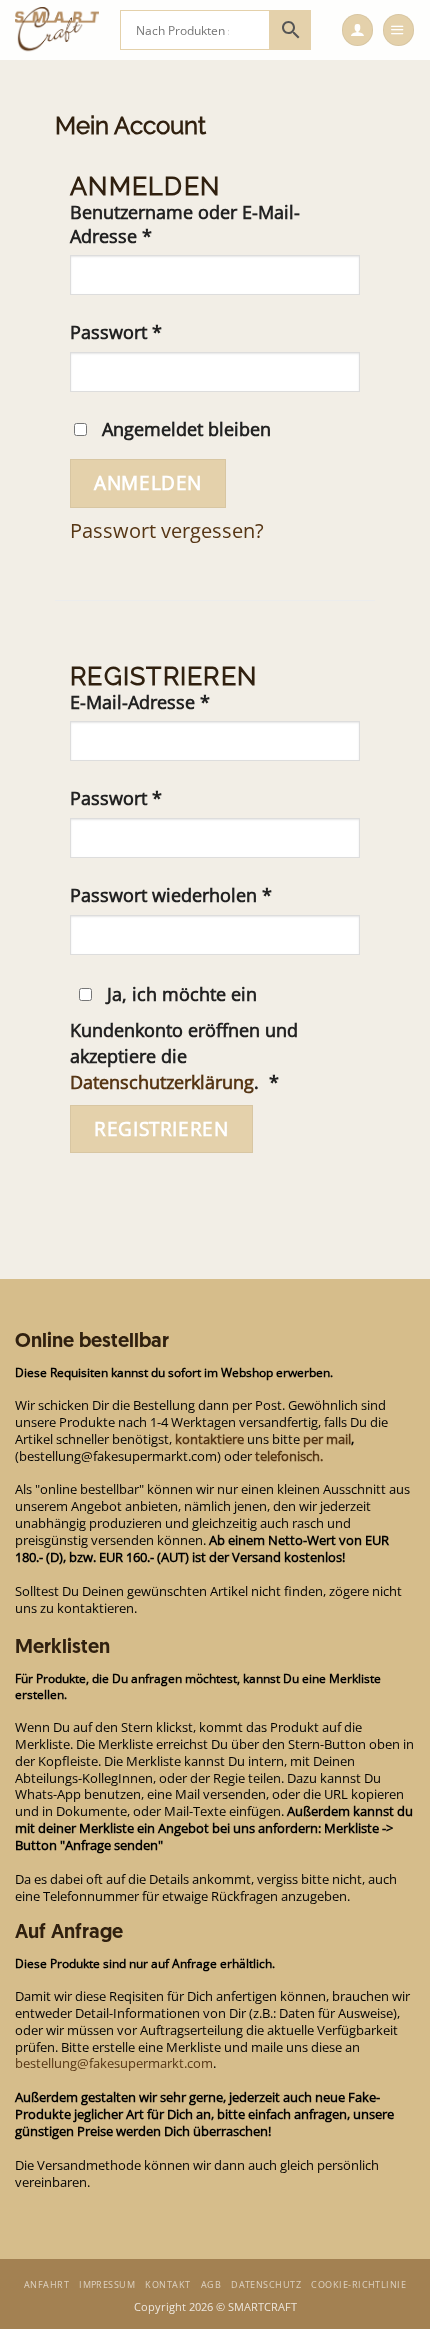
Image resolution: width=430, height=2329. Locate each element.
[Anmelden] (357, 30)
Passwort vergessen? (167, 530)
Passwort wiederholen (171, 895)
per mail (327, 1439)
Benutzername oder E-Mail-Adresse (185, 224)
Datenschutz (266, 2284)
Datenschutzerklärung (162, 1082)
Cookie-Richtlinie (358, 2284)
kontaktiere (209, 1439)
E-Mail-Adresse (189, 702)
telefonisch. (289, 1456)
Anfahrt (46, 2284)
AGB (211, 2284)
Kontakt (167, 2284)
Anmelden (148, 482)
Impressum (107, 2284)
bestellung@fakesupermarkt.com (114, 2063)
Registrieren (161, 1128)
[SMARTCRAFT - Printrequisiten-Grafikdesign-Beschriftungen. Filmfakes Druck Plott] (60, 30)
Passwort (165, 332)
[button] (398, 30)
